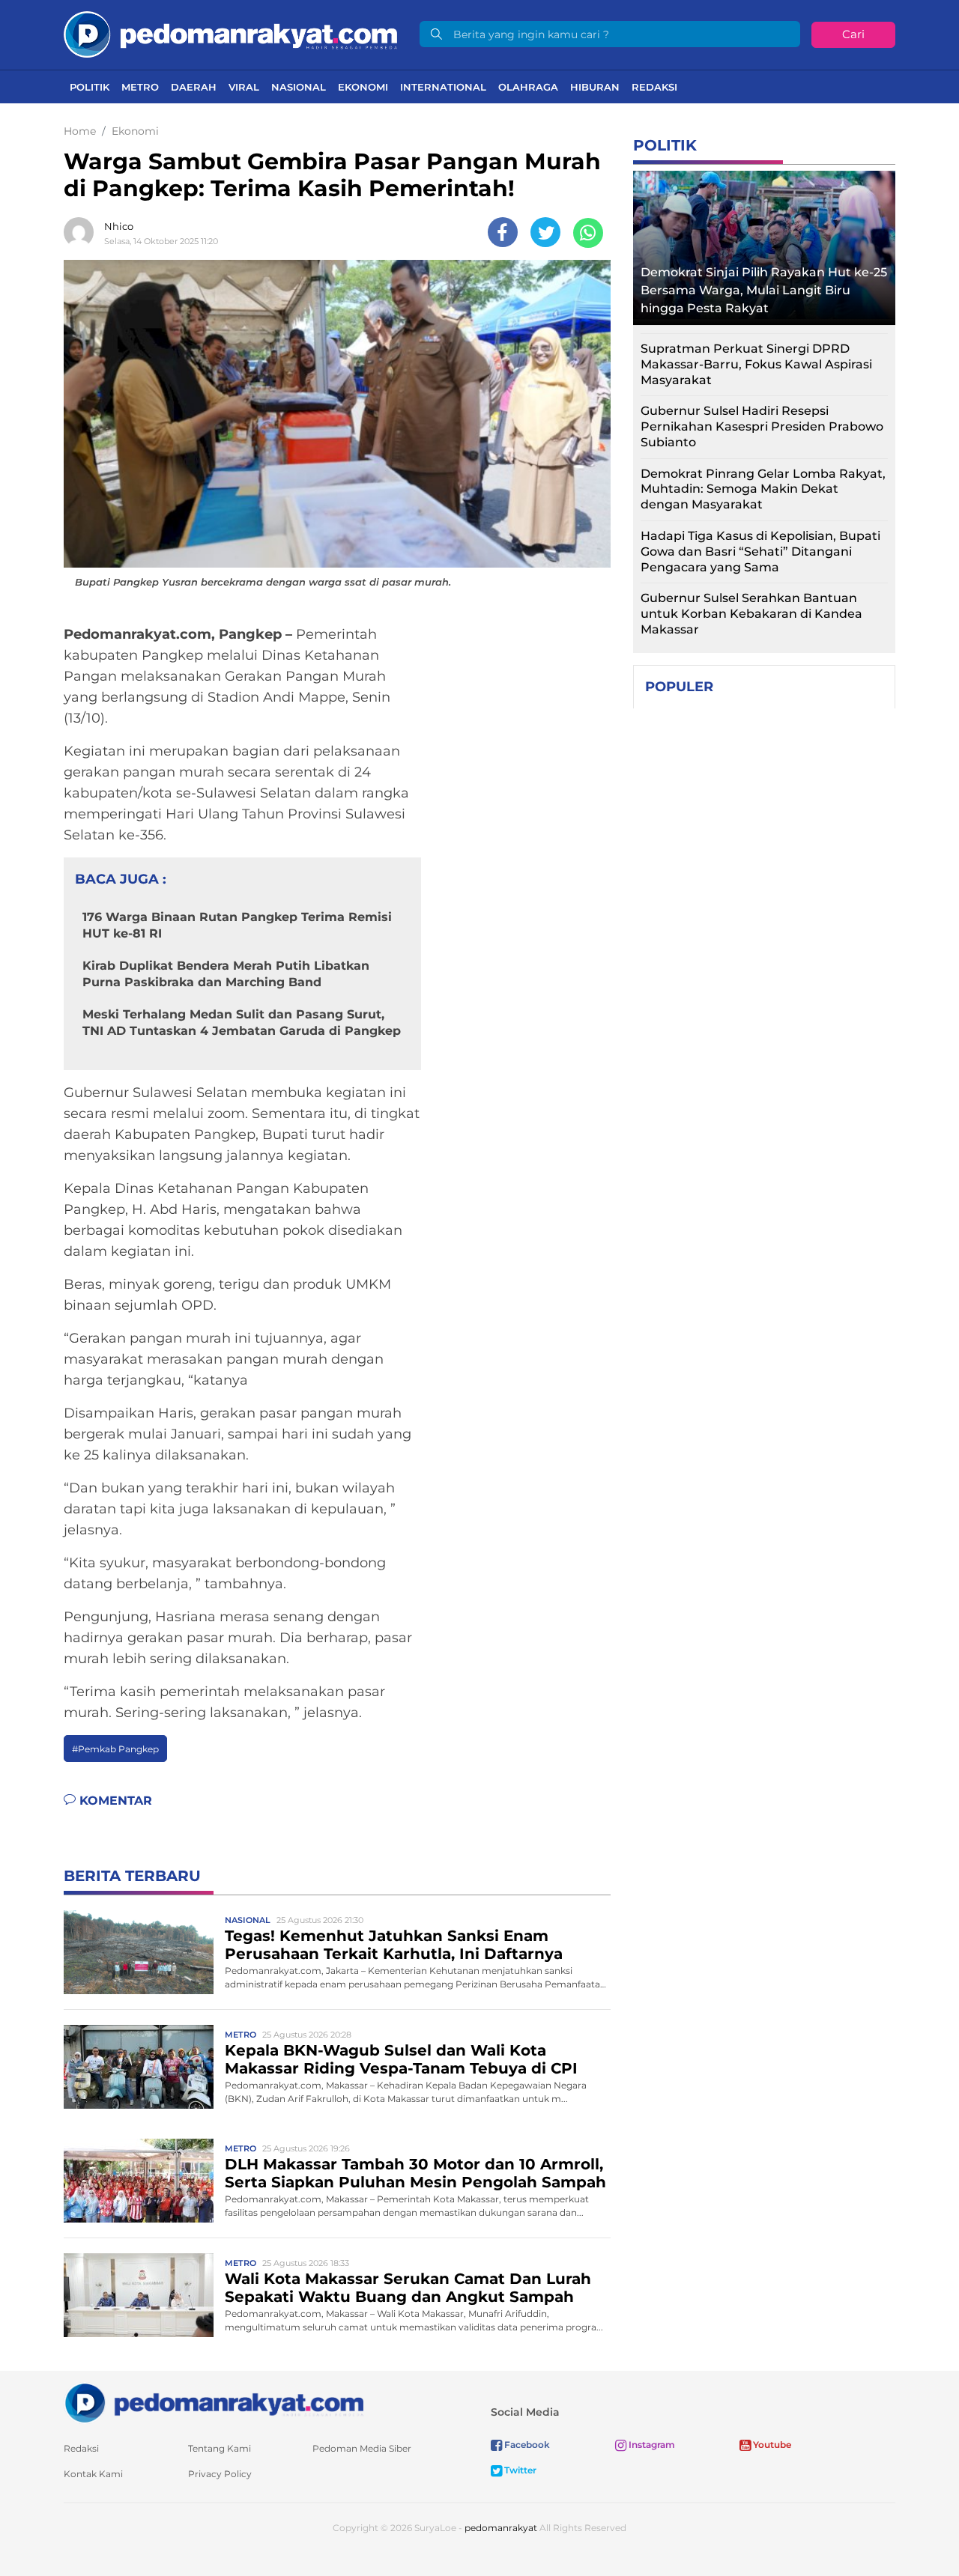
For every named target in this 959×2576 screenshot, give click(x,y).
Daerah (194, 87)
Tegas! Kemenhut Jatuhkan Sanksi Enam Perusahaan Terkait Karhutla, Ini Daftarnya (394, 1945)
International (443, 87)
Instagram (651, 2445)
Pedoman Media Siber (362, 2448)
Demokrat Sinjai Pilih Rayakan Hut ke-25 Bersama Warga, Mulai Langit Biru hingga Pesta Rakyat (764, 290)
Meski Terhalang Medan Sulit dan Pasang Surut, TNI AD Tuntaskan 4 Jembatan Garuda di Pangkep (242, 1023)
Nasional (299, 87)
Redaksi (654, 87)
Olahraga (528, 87)
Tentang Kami (220, 2448)
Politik (90, 87)
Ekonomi (363, 87)
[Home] (230, 33)
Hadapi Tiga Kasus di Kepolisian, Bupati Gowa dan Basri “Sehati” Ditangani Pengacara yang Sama (760, 552)
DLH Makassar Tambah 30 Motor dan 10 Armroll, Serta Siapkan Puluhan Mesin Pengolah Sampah (415, 2173)
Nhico (119, 226)
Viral (244, 87)
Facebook (526, 2445)
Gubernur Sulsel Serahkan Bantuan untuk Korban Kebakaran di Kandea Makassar (751, 614)
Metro (140, 87)
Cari (853, 34)
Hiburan (595, 87)
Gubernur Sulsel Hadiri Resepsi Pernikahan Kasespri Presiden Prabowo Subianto (762, 426)
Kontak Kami (93, 2474)
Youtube (771, 2445)
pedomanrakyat (501, 2528)
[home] (214, 2402)
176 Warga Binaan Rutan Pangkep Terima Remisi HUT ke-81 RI (237, 925)
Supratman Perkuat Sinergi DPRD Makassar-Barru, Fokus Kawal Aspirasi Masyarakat (756, 364)
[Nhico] (82, 232)
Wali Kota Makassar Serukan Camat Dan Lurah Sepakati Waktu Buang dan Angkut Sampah (408, 2288)
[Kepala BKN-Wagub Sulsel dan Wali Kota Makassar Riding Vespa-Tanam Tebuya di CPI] (139, 2066)
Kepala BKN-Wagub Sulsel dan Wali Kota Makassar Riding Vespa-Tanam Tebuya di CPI (401, 2059)
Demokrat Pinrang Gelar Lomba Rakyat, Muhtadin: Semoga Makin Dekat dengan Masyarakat (763, 489)
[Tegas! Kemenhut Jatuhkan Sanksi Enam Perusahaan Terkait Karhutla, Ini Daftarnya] (139, 1952)
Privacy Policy (220, 2474)
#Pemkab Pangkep (115, 1749)
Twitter (519, 2470)
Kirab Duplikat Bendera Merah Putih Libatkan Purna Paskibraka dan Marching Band (226, 974)
